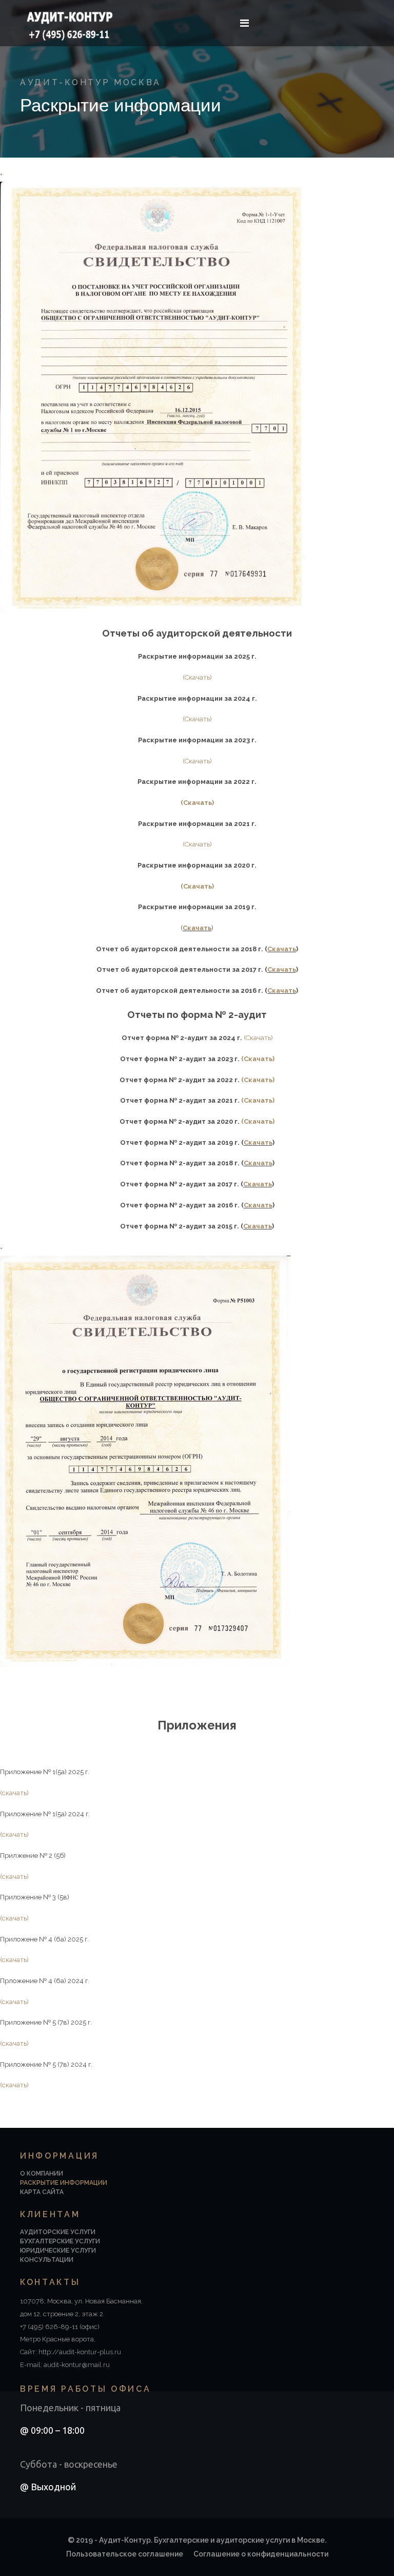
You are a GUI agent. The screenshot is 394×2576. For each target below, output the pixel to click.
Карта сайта (42, 2192)
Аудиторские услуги (58, 2232)
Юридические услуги (58, 2251)
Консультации (47, 2260)
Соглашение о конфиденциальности (261, 2554)
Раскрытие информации (64, 2183)
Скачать (197, 928)
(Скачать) (197, 677)
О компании (42, 2174)
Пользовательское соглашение (125, 2554)
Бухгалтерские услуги (60, 2241)
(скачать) (14, 1793)
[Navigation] (244, 23)
